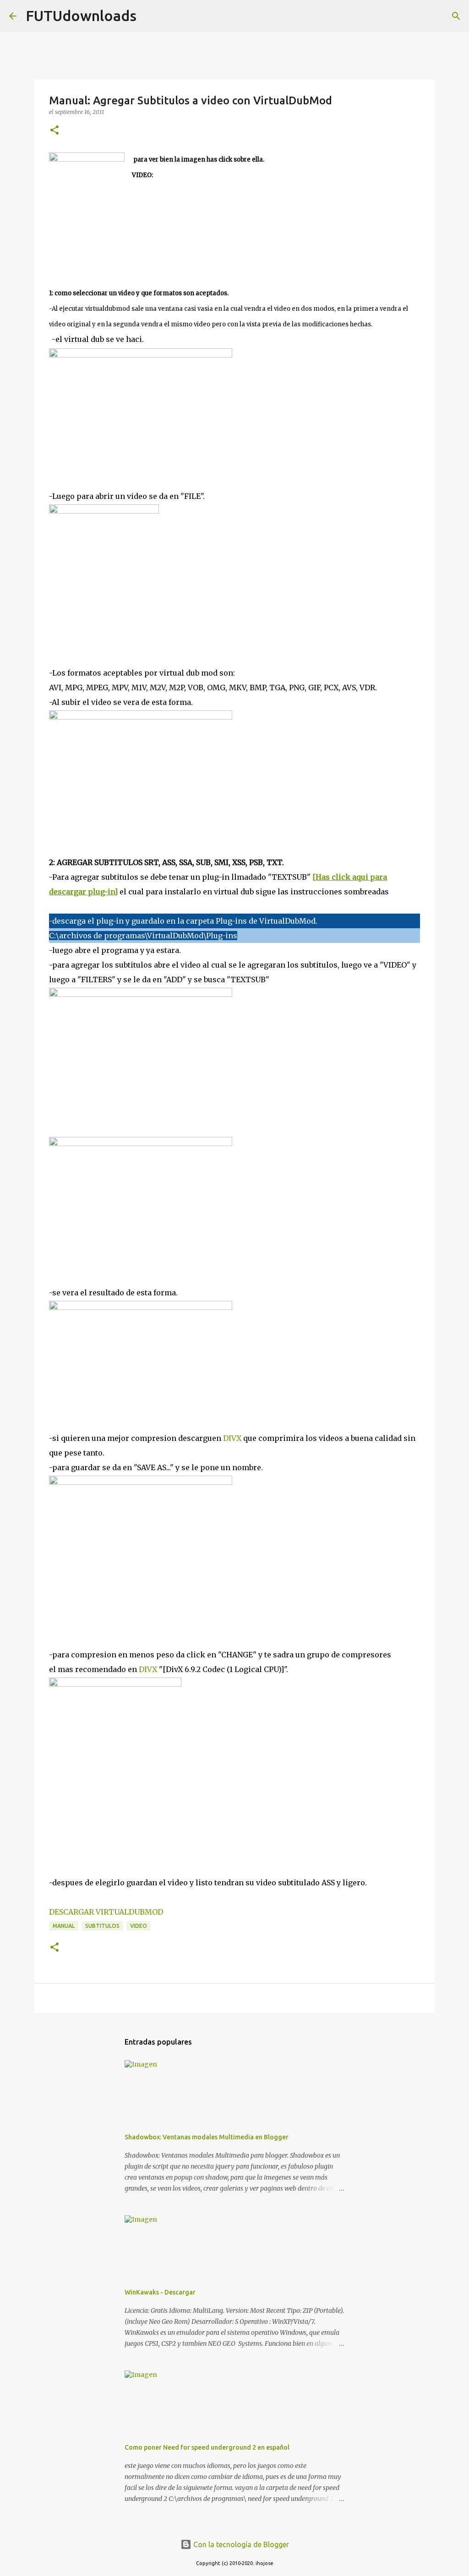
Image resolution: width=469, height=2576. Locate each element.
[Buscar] (149, 16)
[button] (55, 131)
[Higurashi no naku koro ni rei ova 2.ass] (141, 1307)
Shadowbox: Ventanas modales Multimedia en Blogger (207, 2137)
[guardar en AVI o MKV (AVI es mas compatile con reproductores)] (141, 1482)
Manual (64, 1926)
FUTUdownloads (81, 16)
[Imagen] (141, 355)
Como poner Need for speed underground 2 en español (207, 2447)
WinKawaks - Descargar (160, 2292)
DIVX (232, 1438)
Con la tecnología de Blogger (240, 2544)
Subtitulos (102, 1926)
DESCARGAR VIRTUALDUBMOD (106, 1912)
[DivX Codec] (115, 1684)
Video (139, 1926)
